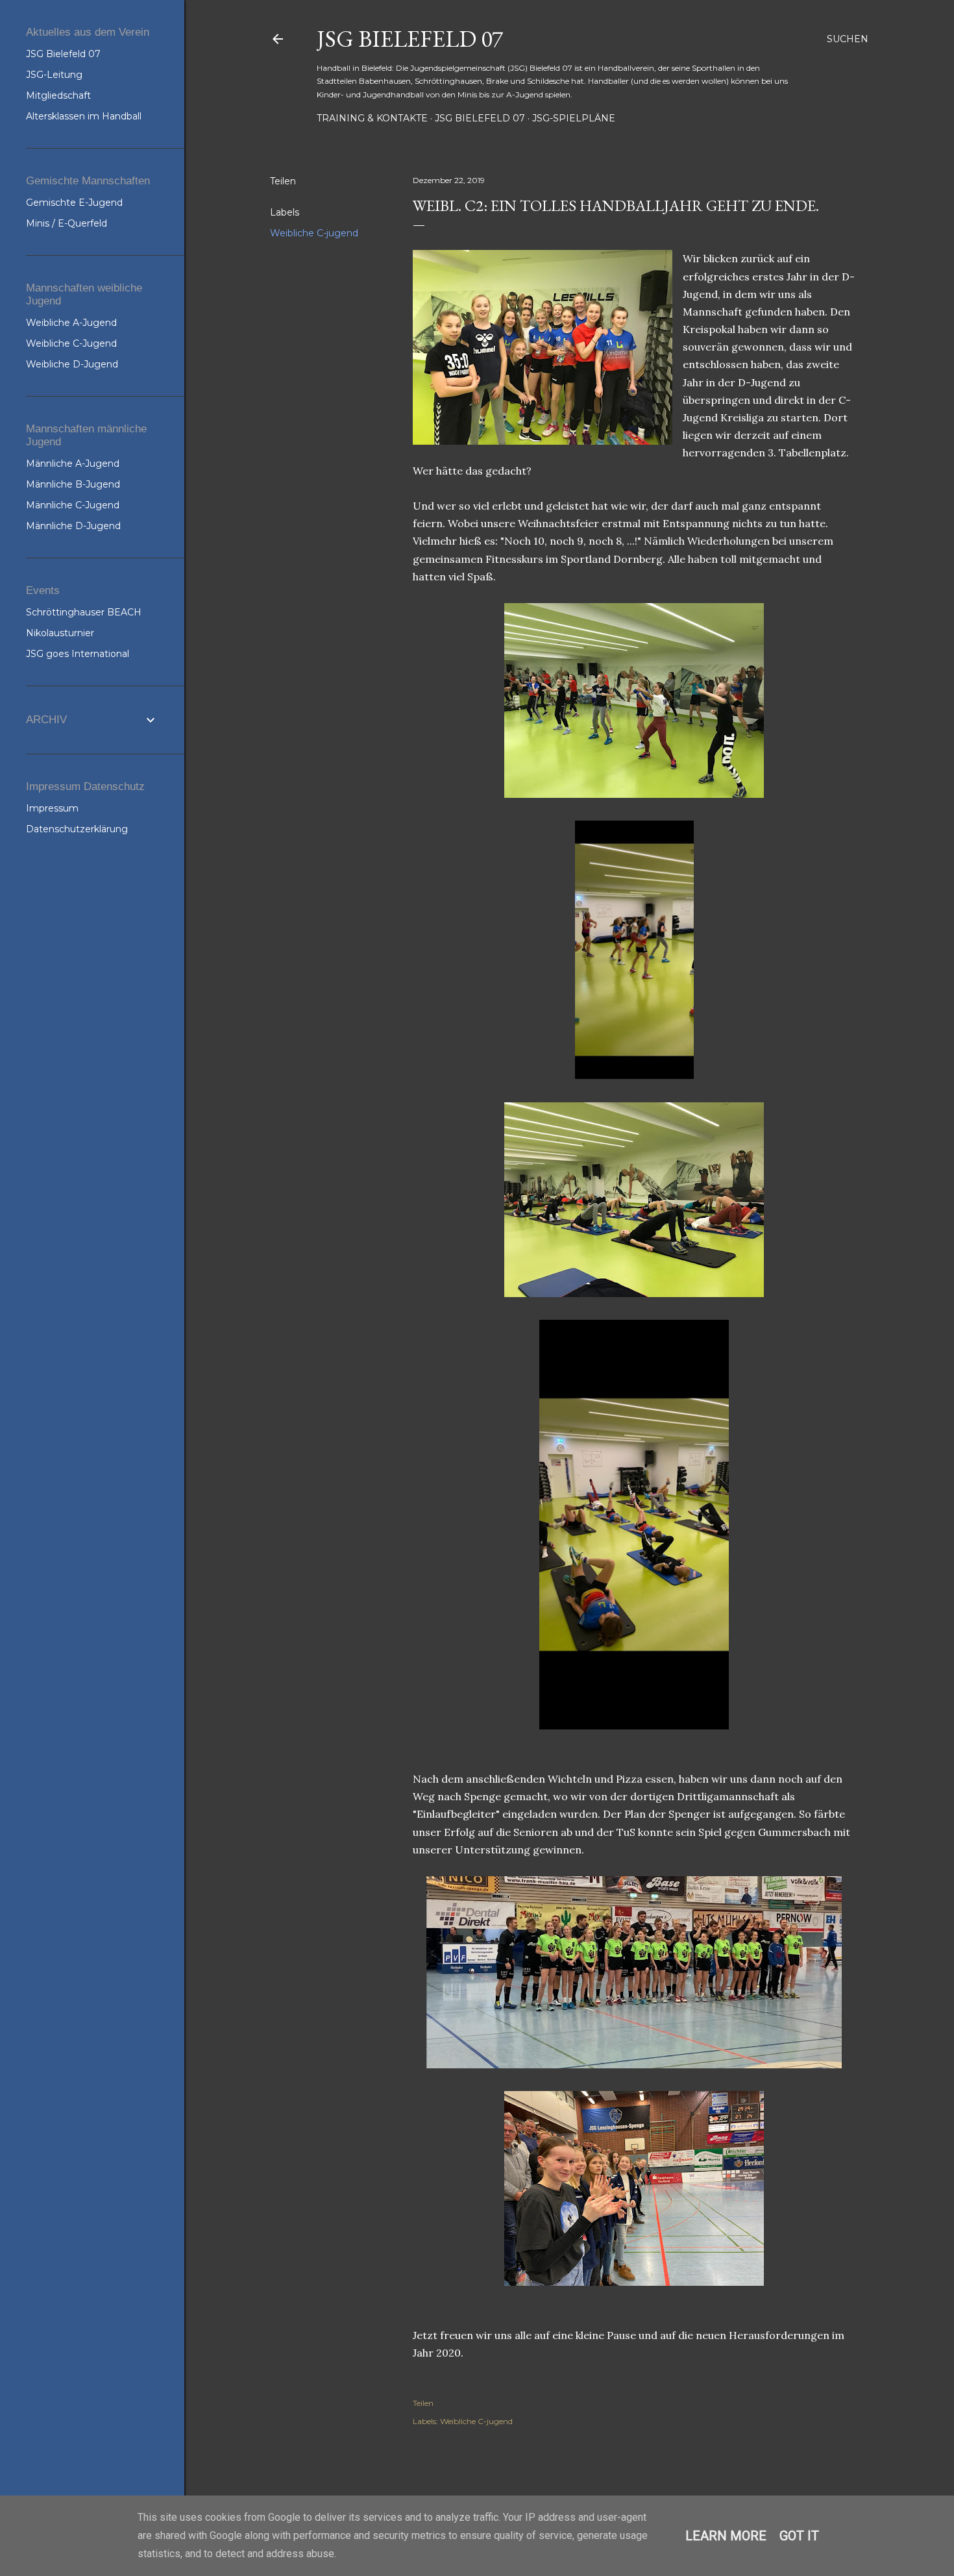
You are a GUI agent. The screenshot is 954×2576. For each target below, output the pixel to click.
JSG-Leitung (54, 75)
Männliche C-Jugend (73, 505)
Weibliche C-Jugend (71, 343)
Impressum (52, 808)
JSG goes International (78, 654)
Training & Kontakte (372, 118)
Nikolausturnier (60, 633)
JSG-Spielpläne (574, 118)
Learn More (726, 2536)
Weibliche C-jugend (314, 233)
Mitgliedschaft (58, 95)
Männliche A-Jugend (73, 464)
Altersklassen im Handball (84, 116)
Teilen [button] (283, 181)
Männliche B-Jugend (73, 484)
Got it (799, 2536)
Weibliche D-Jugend (72, 364)
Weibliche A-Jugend (71, 323)
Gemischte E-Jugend (74, 203)
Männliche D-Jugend (73, 526)
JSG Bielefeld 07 (410, 39)
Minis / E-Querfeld (67, 223)
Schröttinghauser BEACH (84, 612)
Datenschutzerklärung (77, 829)
